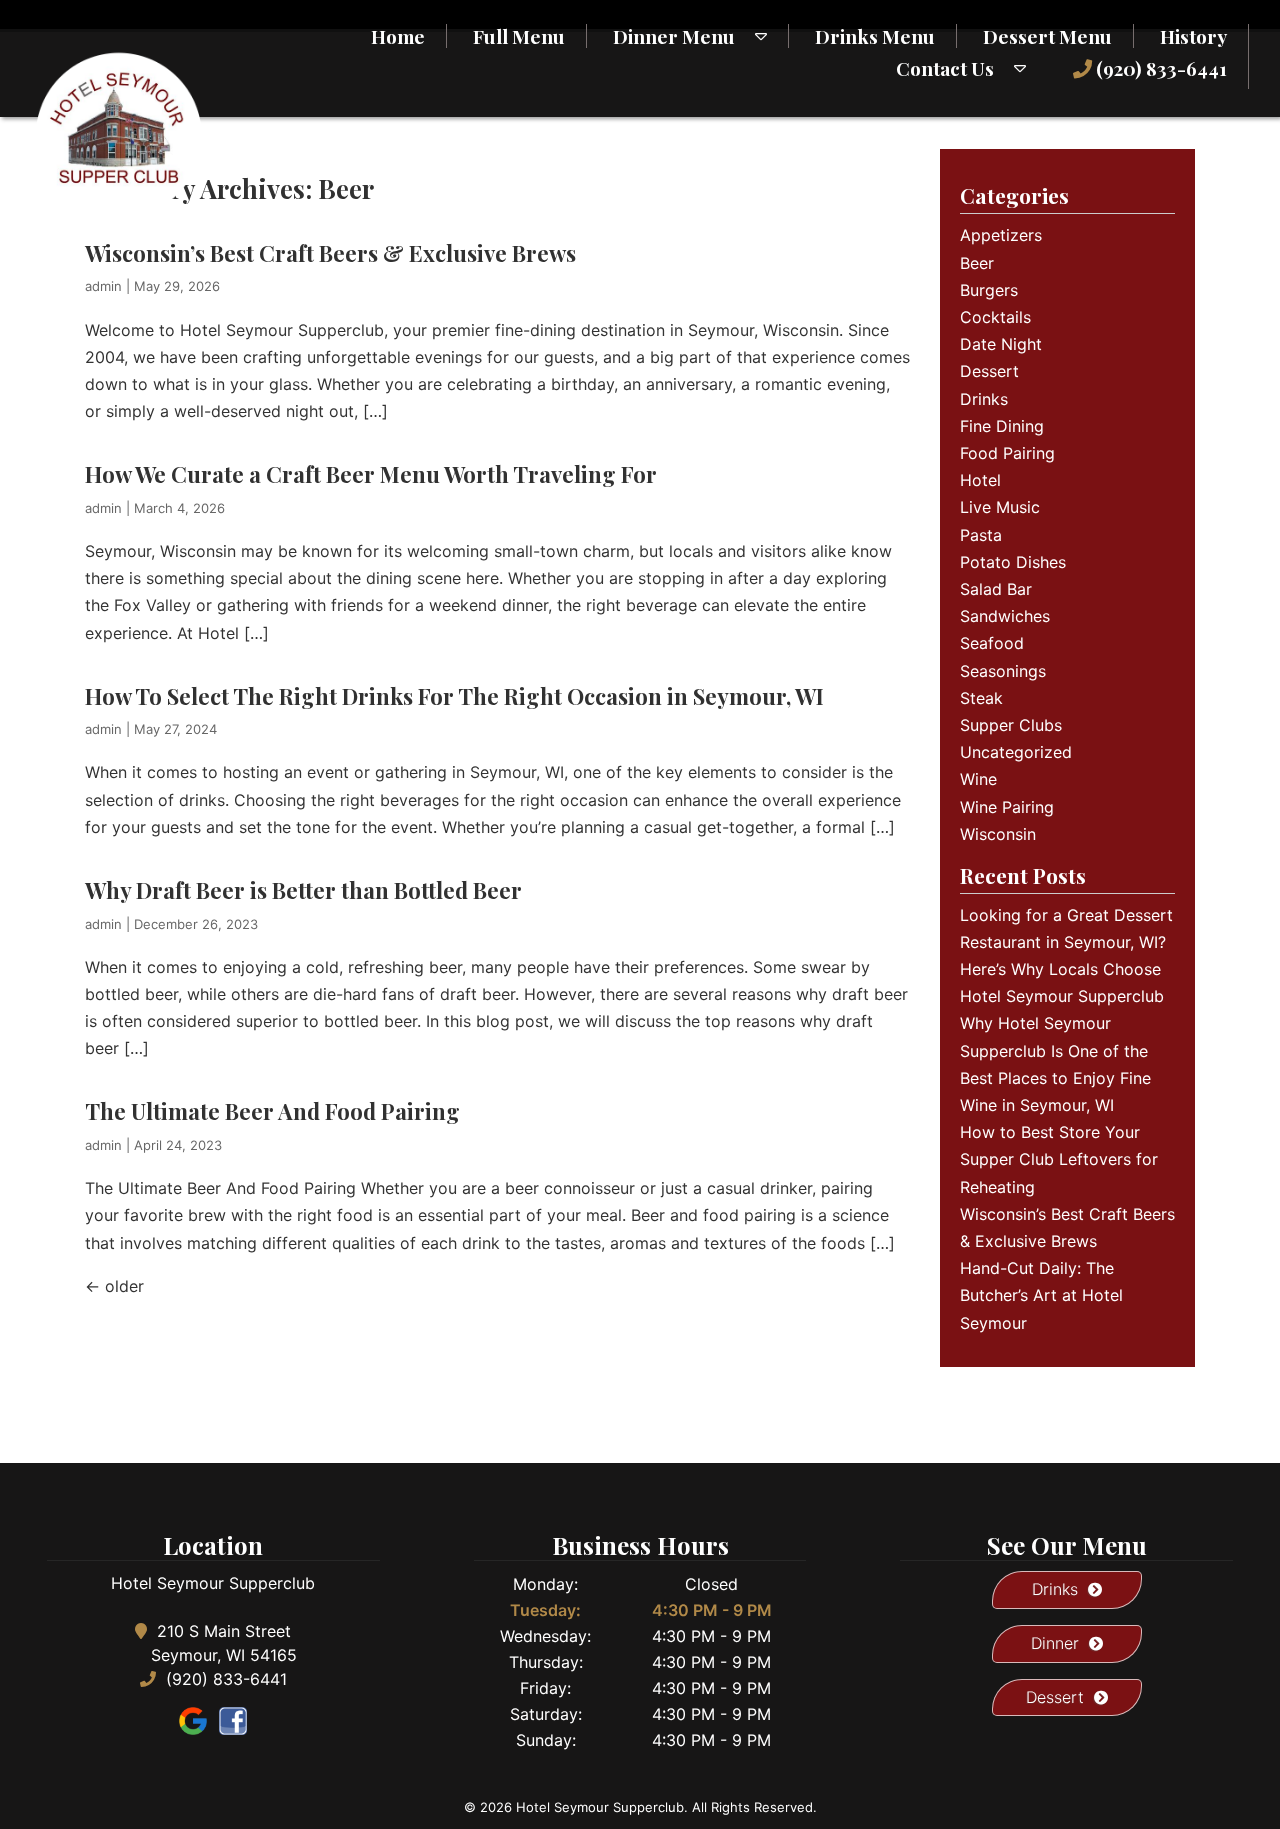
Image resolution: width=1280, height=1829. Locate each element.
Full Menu (519, 36)
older (114, 1286)
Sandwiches (1005, 616)
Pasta (981, 535)
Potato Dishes (1013, 562)
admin (103, 286)
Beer (977, 263)
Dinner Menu (674, 36)
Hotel (980, 480)
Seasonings (1003, 671)
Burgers (989, 290)
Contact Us (945, 68)
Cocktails (995, 317)
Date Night (1001, 344)
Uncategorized (1016, 752)
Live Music (1000, 507)
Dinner (1055, 1643)
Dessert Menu (1047, 36)
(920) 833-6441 (1159, 68)
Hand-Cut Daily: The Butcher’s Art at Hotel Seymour (1041, 1295)
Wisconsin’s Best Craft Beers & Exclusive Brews (330, 253)
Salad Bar (996, 589)
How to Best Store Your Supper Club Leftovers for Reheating (1059, 1159)
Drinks (984, 399)
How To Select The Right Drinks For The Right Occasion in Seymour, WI (454, 696)
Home (398, 36)
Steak (981, 698)
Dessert (989, 371)
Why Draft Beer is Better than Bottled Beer (303, 890)
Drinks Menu (875, 36)
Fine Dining (1002, 426)
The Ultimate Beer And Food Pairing (272, 1111)
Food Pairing (1007, 453)
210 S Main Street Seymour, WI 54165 (224, 1643)
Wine (978, 779)
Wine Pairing (1007, 807)
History (1193, 36)
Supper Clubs (1011, 725)
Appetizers (1001, 235)
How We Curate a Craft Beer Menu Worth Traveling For (371, 474)
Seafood (992, 643)
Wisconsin (998, 834)
